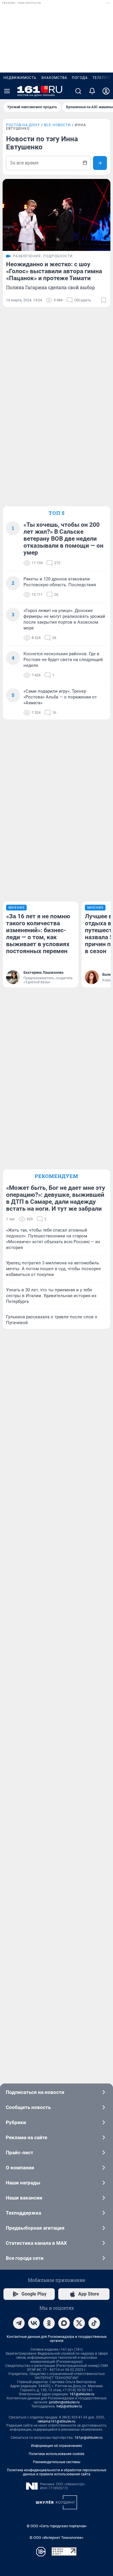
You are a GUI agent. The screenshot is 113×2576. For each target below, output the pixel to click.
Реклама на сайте (27, 2137)
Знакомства (54, 78)
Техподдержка (23, 2213)
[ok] (49, 2323)
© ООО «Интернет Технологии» (57, 2538)
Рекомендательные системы (57, 2462)
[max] (64, 2323)
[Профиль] (106, 91)
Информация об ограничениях (57, 2446)
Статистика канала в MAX (36, 2243)
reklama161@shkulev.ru (57, 2421)
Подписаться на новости (35, 2092)
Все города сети (25, 2258)
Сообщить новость (28, 2107)
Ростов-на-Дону (23, 125)
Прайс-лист (20, 2153)
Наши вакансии (24, 2198)
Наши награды (23, 2183)
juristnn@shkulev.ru (64, 2402)
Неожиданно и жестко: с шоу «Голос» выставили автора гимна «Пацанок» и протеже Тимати (54, 271)
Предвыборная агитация (35, 2228)
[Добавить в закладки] (103, 300)
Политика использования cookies (57, 2454)
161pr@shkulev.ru (89, 2438)
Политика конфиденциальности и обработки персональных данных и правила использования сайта (57, 2472)
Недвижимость (20, 78)
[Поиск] (78, 91)
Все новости (57, 125)
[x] (79, 2323)
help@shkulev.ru (69, 2406)
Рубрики (16, 2122)
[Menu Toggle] (7, 91)
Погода (80, 78)
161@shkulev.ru (82, 2394)
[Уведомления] (92, 91)
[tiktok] (94, 2323)
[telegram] (19, 2323)
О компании (20, 2168)
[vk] (34, 2323)
